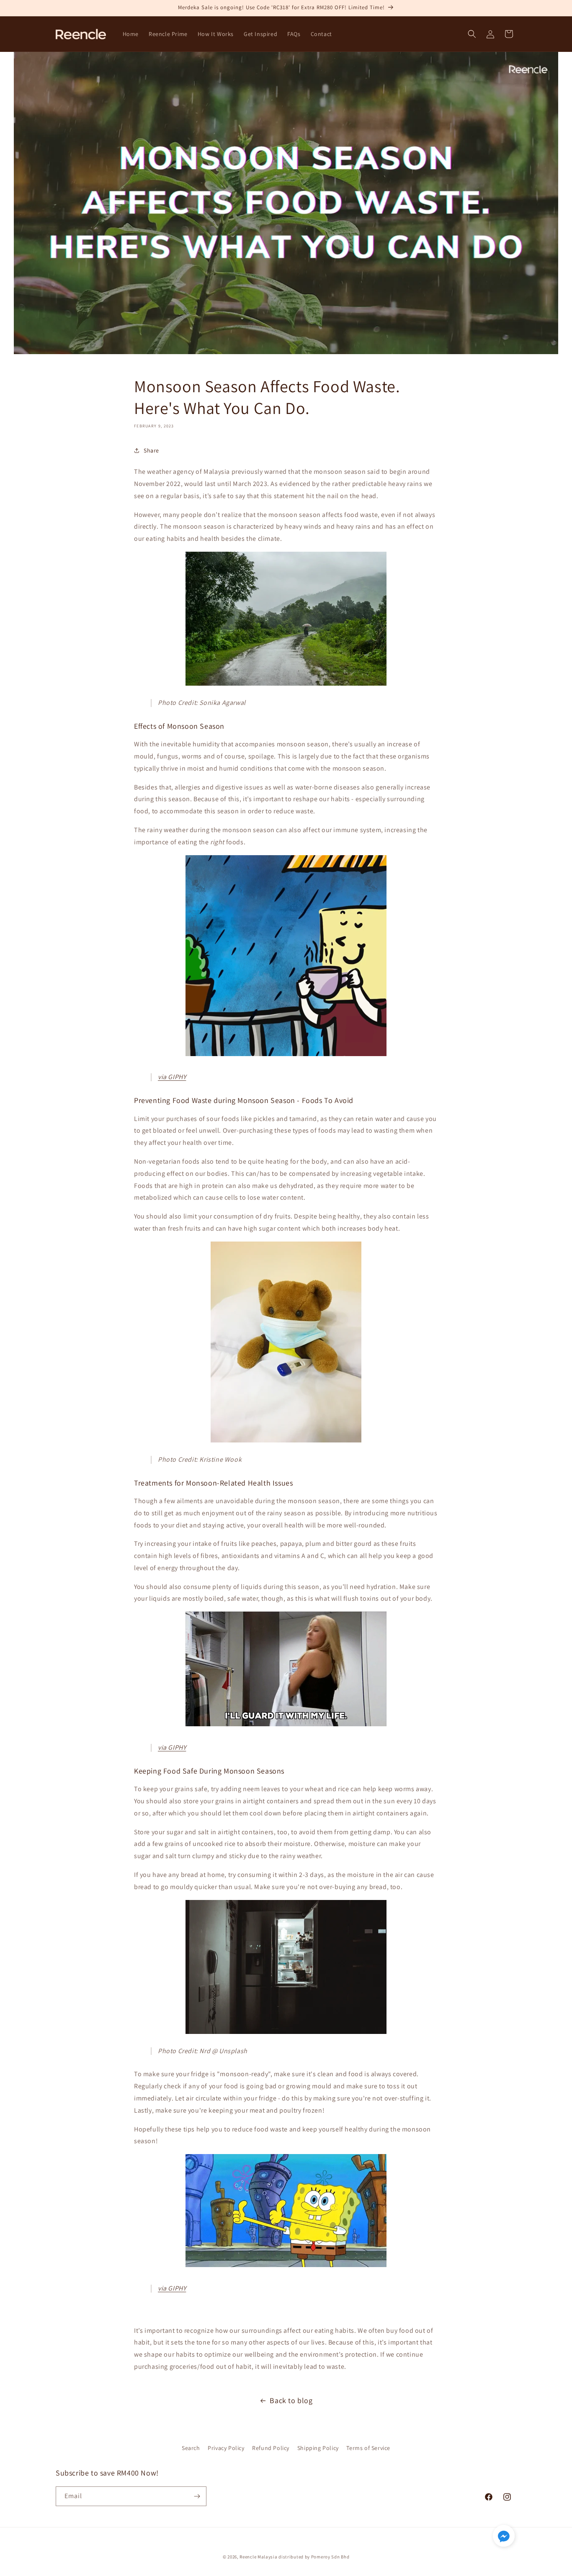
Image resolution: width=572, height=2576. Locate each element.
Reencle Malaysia (258, 2557)
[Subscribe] (197, 2496)
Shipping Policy (318, 2448)
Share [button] (151, 450)
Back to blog (291, 2400)
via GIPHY (172, 1077)
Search (191, 2448)
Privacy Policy (226, 2448)
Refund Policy (271, 2448)
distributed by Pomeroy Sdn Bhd (314, 2557)
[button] (472, 34)
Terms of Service (368, 2448)
